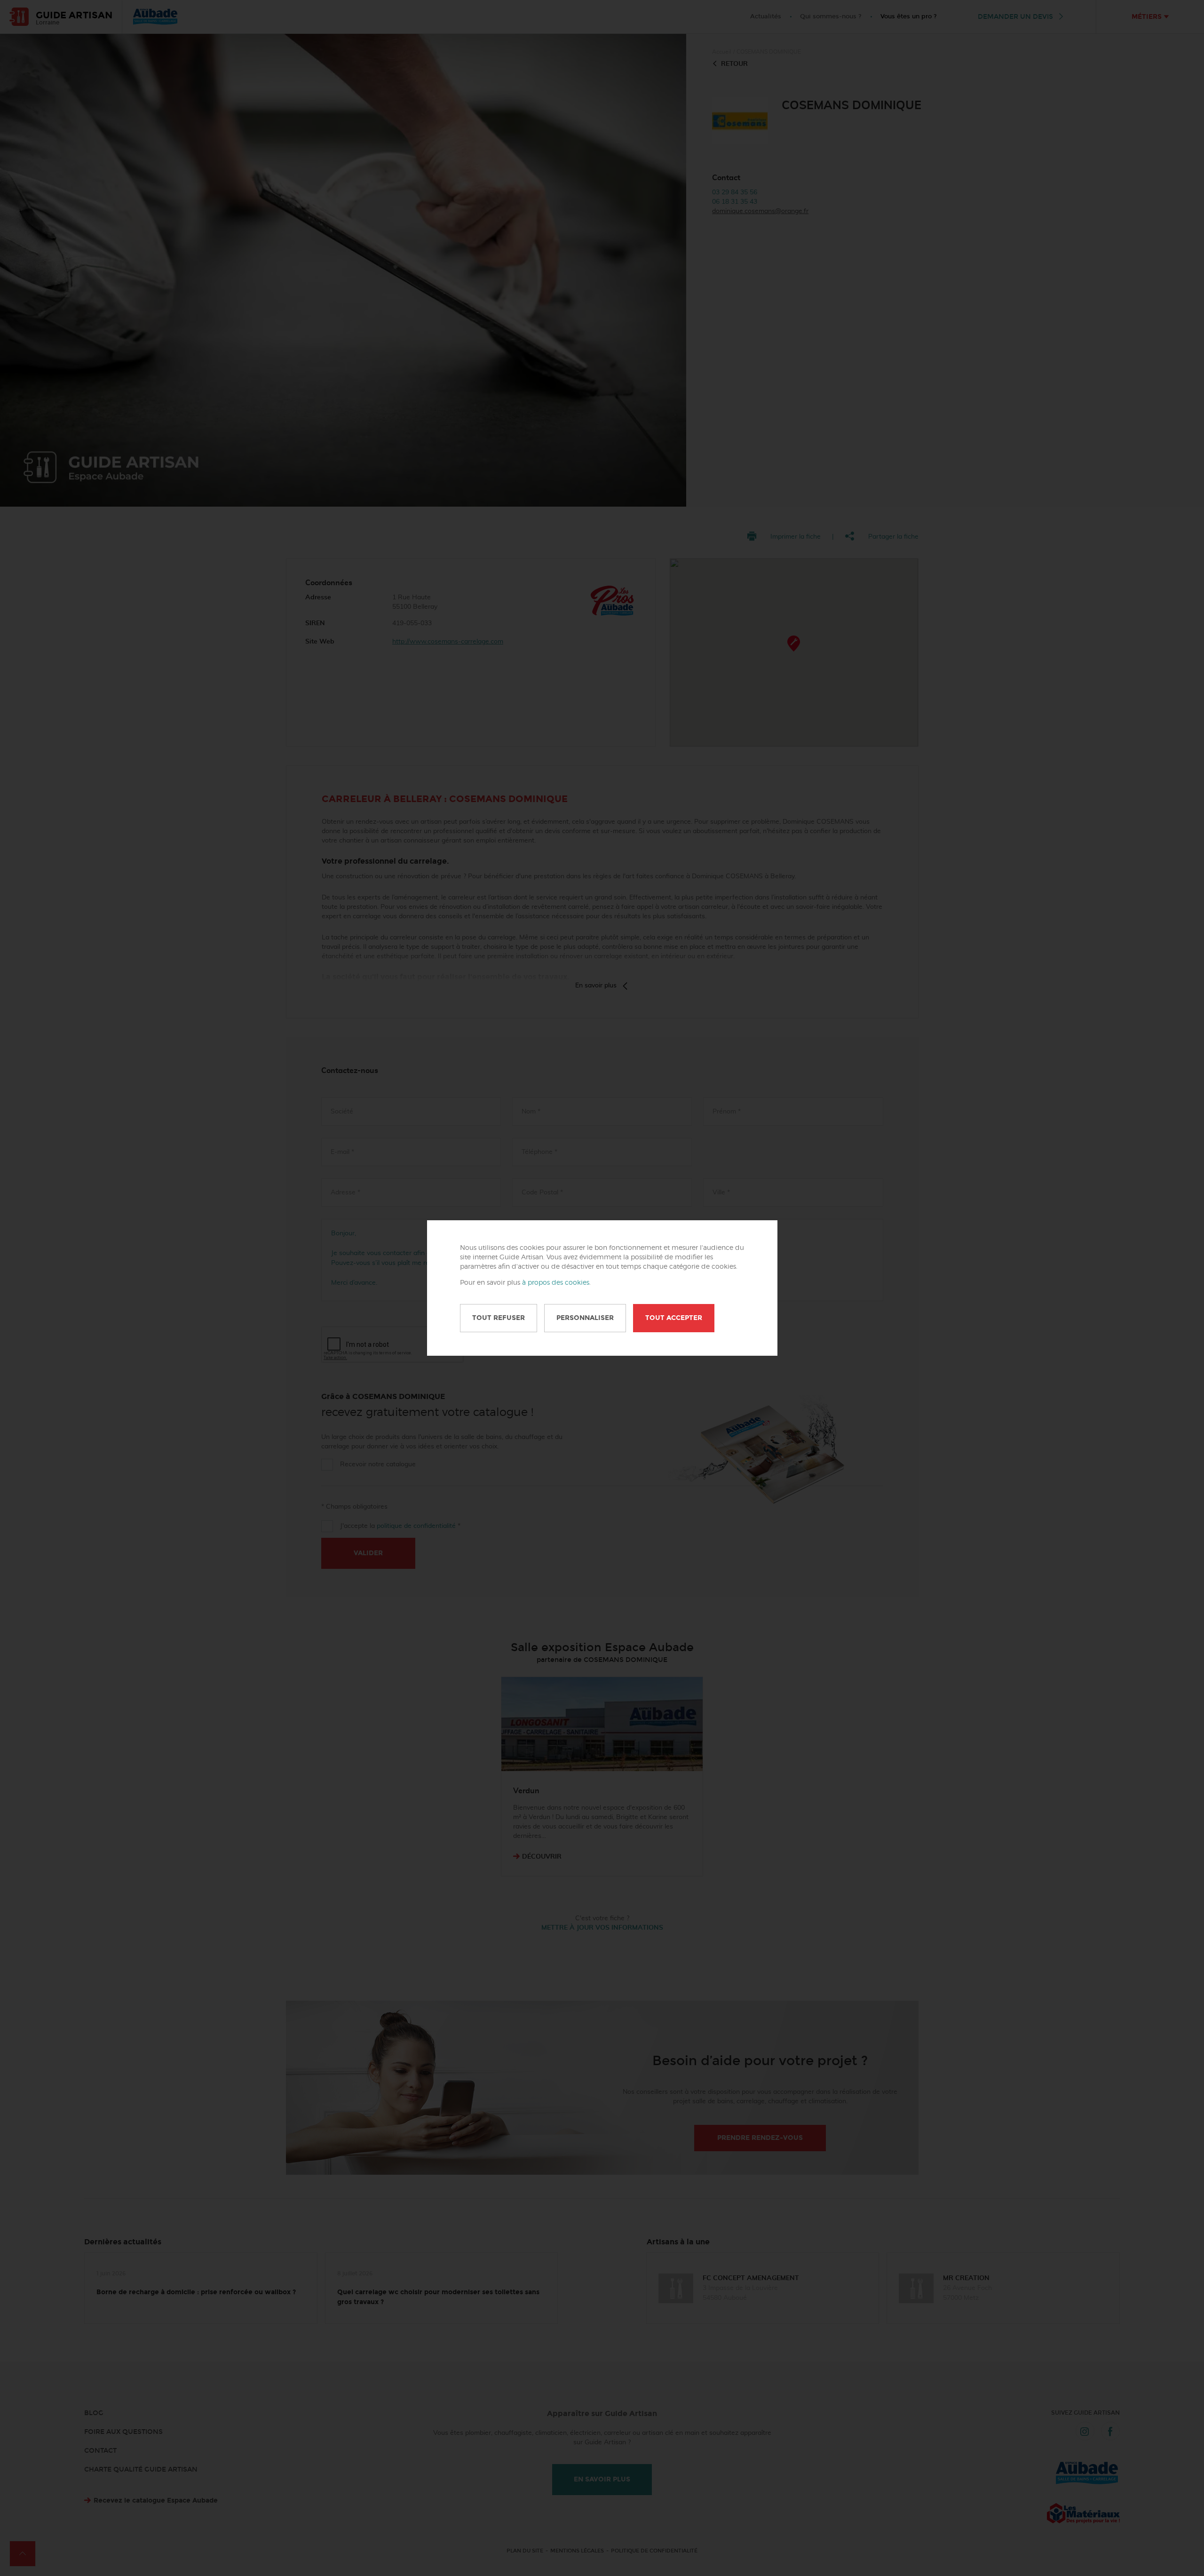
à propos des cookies (556, 1283)
